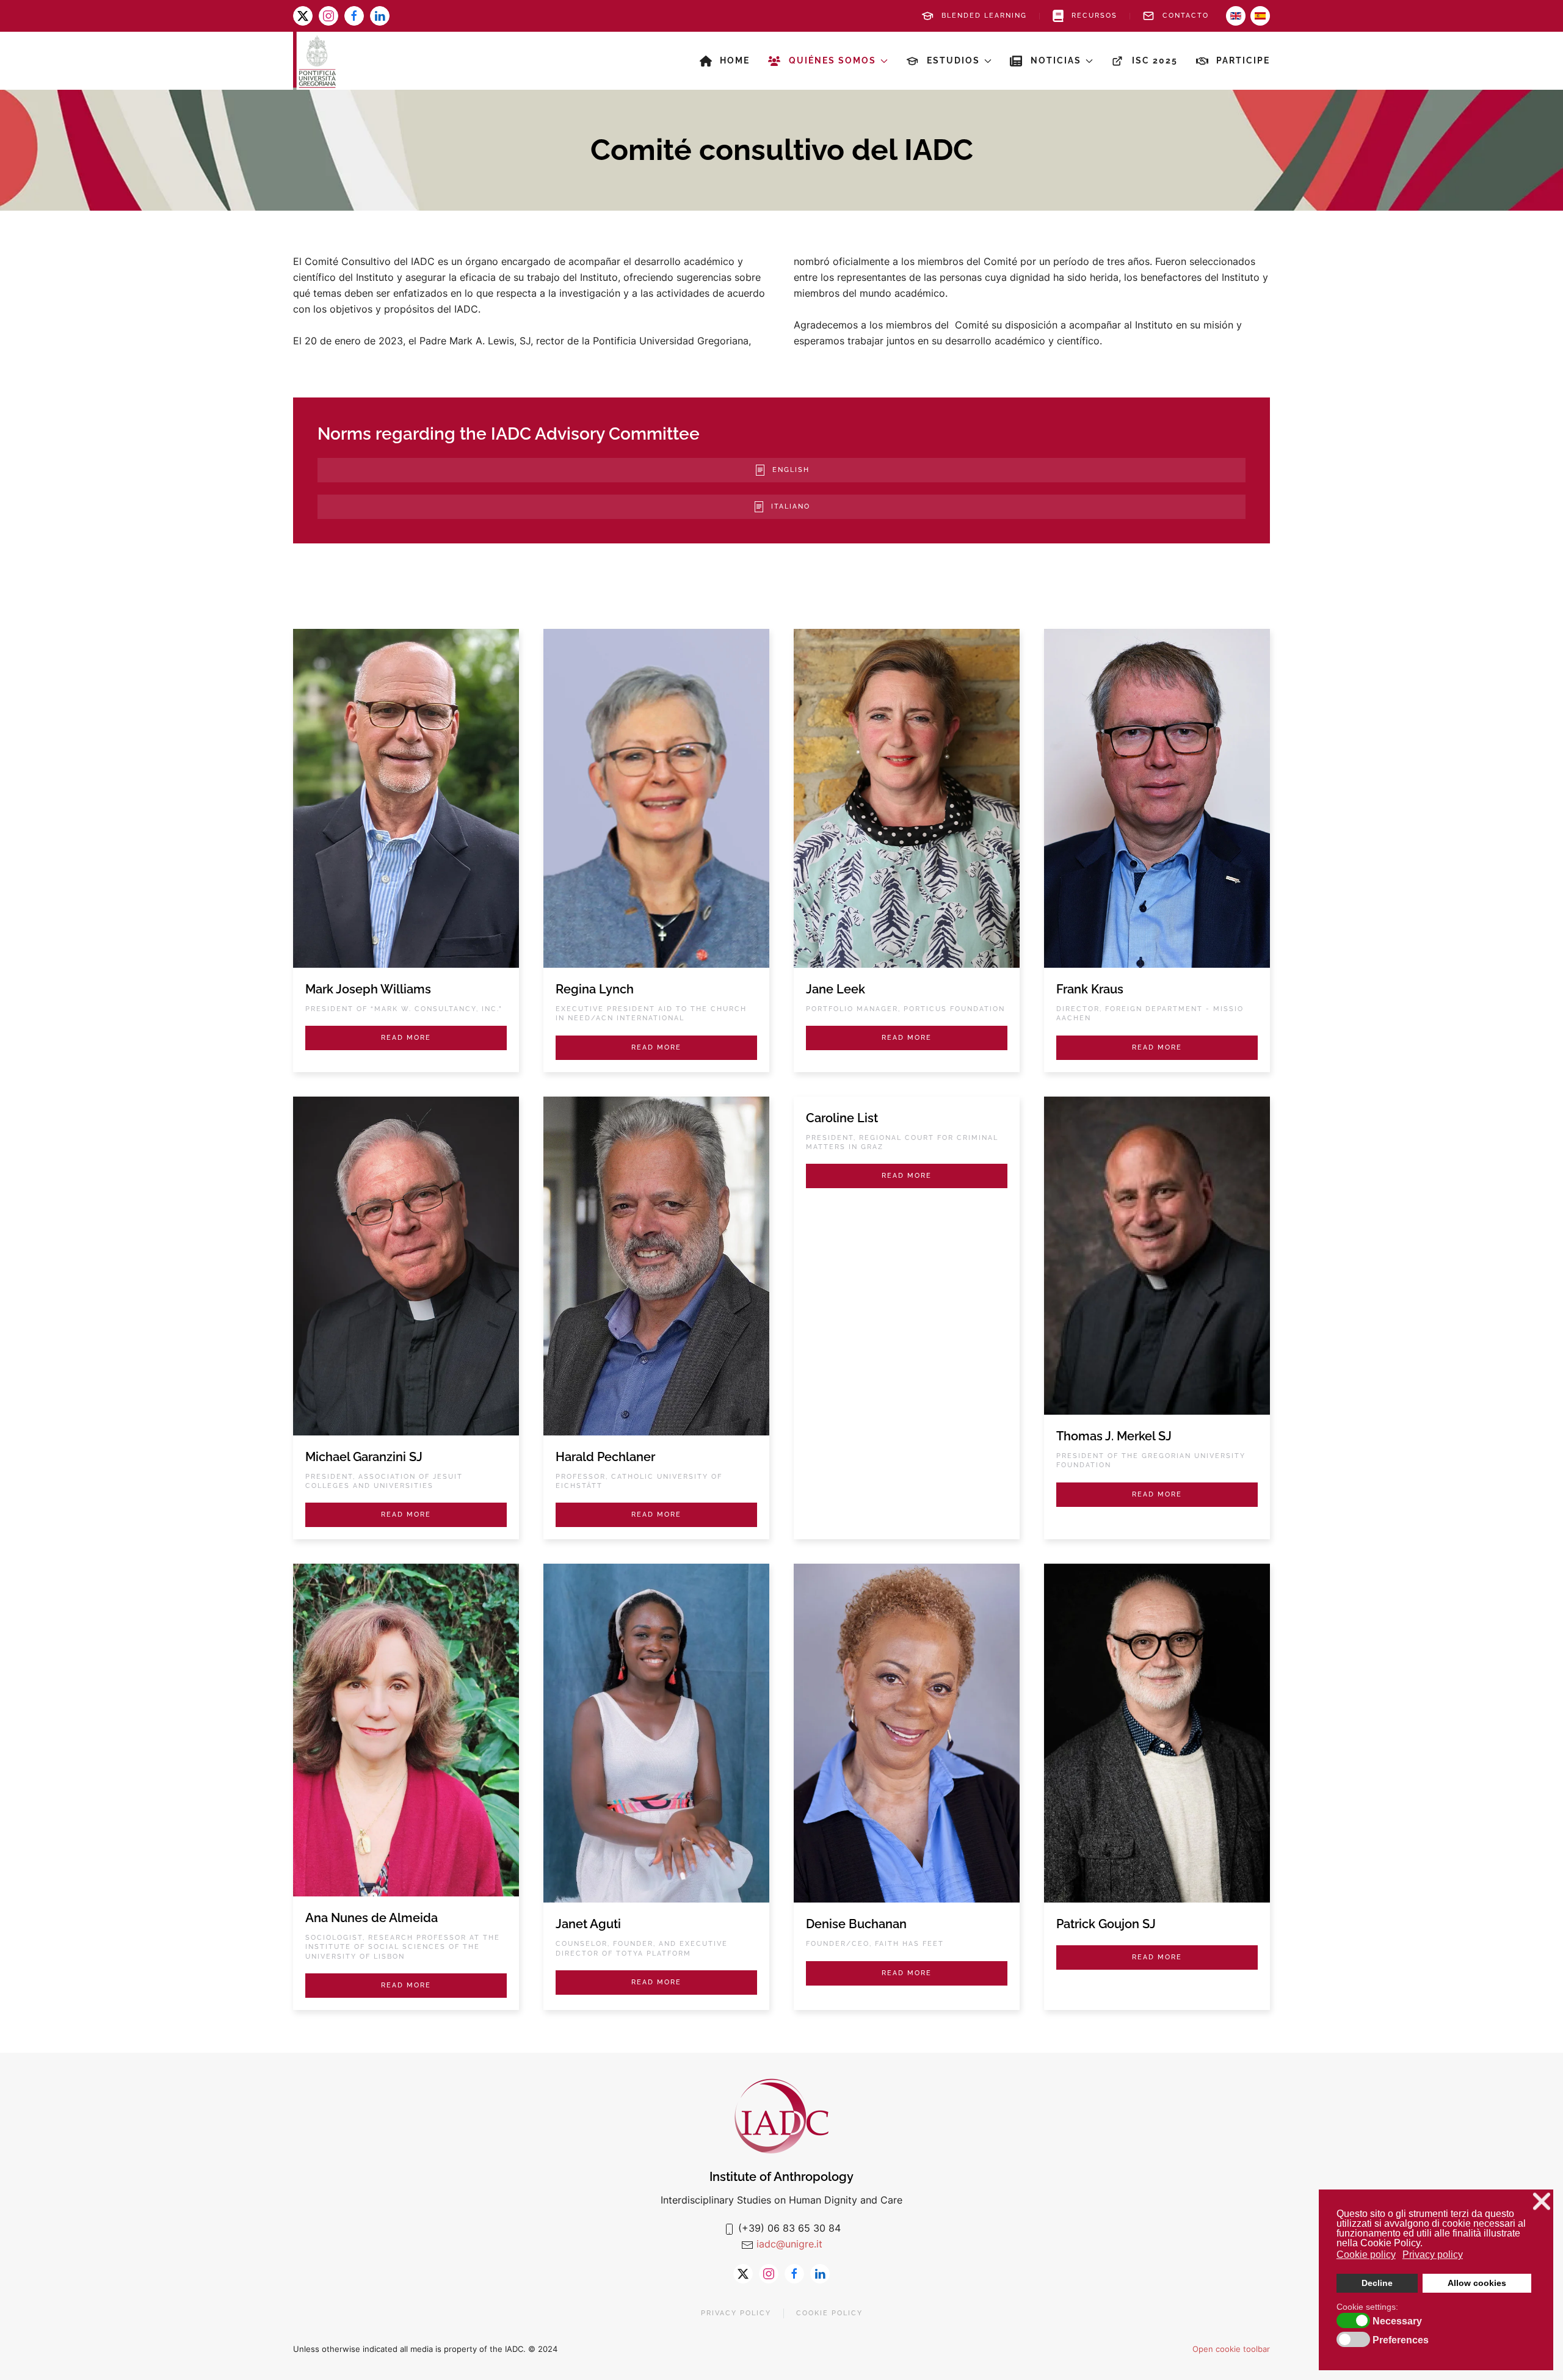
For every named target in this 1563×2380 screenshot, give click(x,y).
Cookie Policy (829, 2313)
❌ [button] (1542, 2201)
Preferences (1401, 2340)
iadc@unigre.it (789, 2244)
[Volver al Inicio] (314, 61)
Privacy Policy (736, 2313)
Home (735, 60)
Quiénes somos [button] (832, 60)
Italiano (791, 506)
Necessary (1397, 2321)
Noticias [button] (1056, 60)
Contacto (1186, 16)
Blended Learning (984, 16)
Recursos (1094, 16)
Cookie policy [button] (1366, 2255)
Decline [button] (1377, 2283)
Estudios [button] (953, 60)
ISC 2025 (1155, 60)
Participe (1243, 60)
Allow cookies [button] (1477, 2283)
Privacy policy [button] (1433, 2255)
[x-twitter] (303, 16)
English (791, 470)
